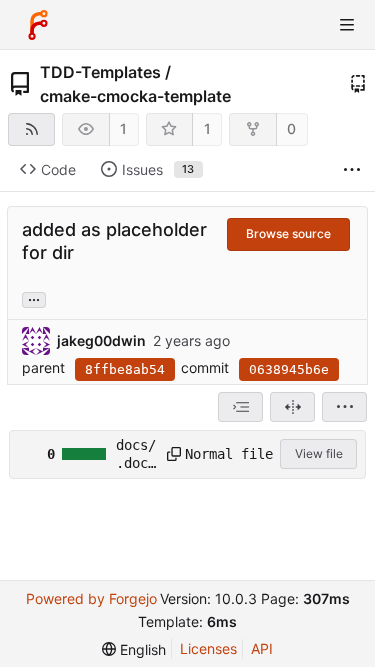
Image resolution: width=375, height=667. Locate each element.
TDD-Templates (100, 72)
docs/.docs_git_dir (136, 455)
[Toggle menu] (347, 25)
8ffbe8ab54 (125, 369)
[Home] (38, 25)
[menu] (344, 407)
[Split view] (292, 407)
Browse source (288, 233)
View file (319, 453)
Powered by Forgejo (91, 598)
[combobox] (240, 407)
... (34, 298)
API (262, 648)
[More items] (352, 170)
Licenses (208, 648)
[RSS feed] (31, 129)
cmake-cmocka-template (135, 96)
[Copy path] (169, 454)
